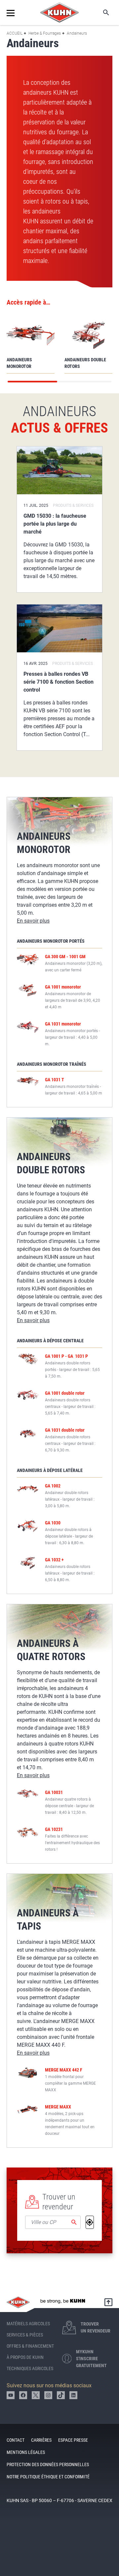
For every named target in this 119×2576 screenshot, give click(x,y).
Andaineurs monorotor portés (51, 941)
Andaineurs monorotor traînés (52, 1064)
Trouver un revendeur (59, 2202)
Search (101, 13)
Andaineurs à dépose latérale (50, 1470)
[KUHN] (59, 13)
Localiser (90, 2222)
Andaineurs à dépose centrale (50, 1341)
